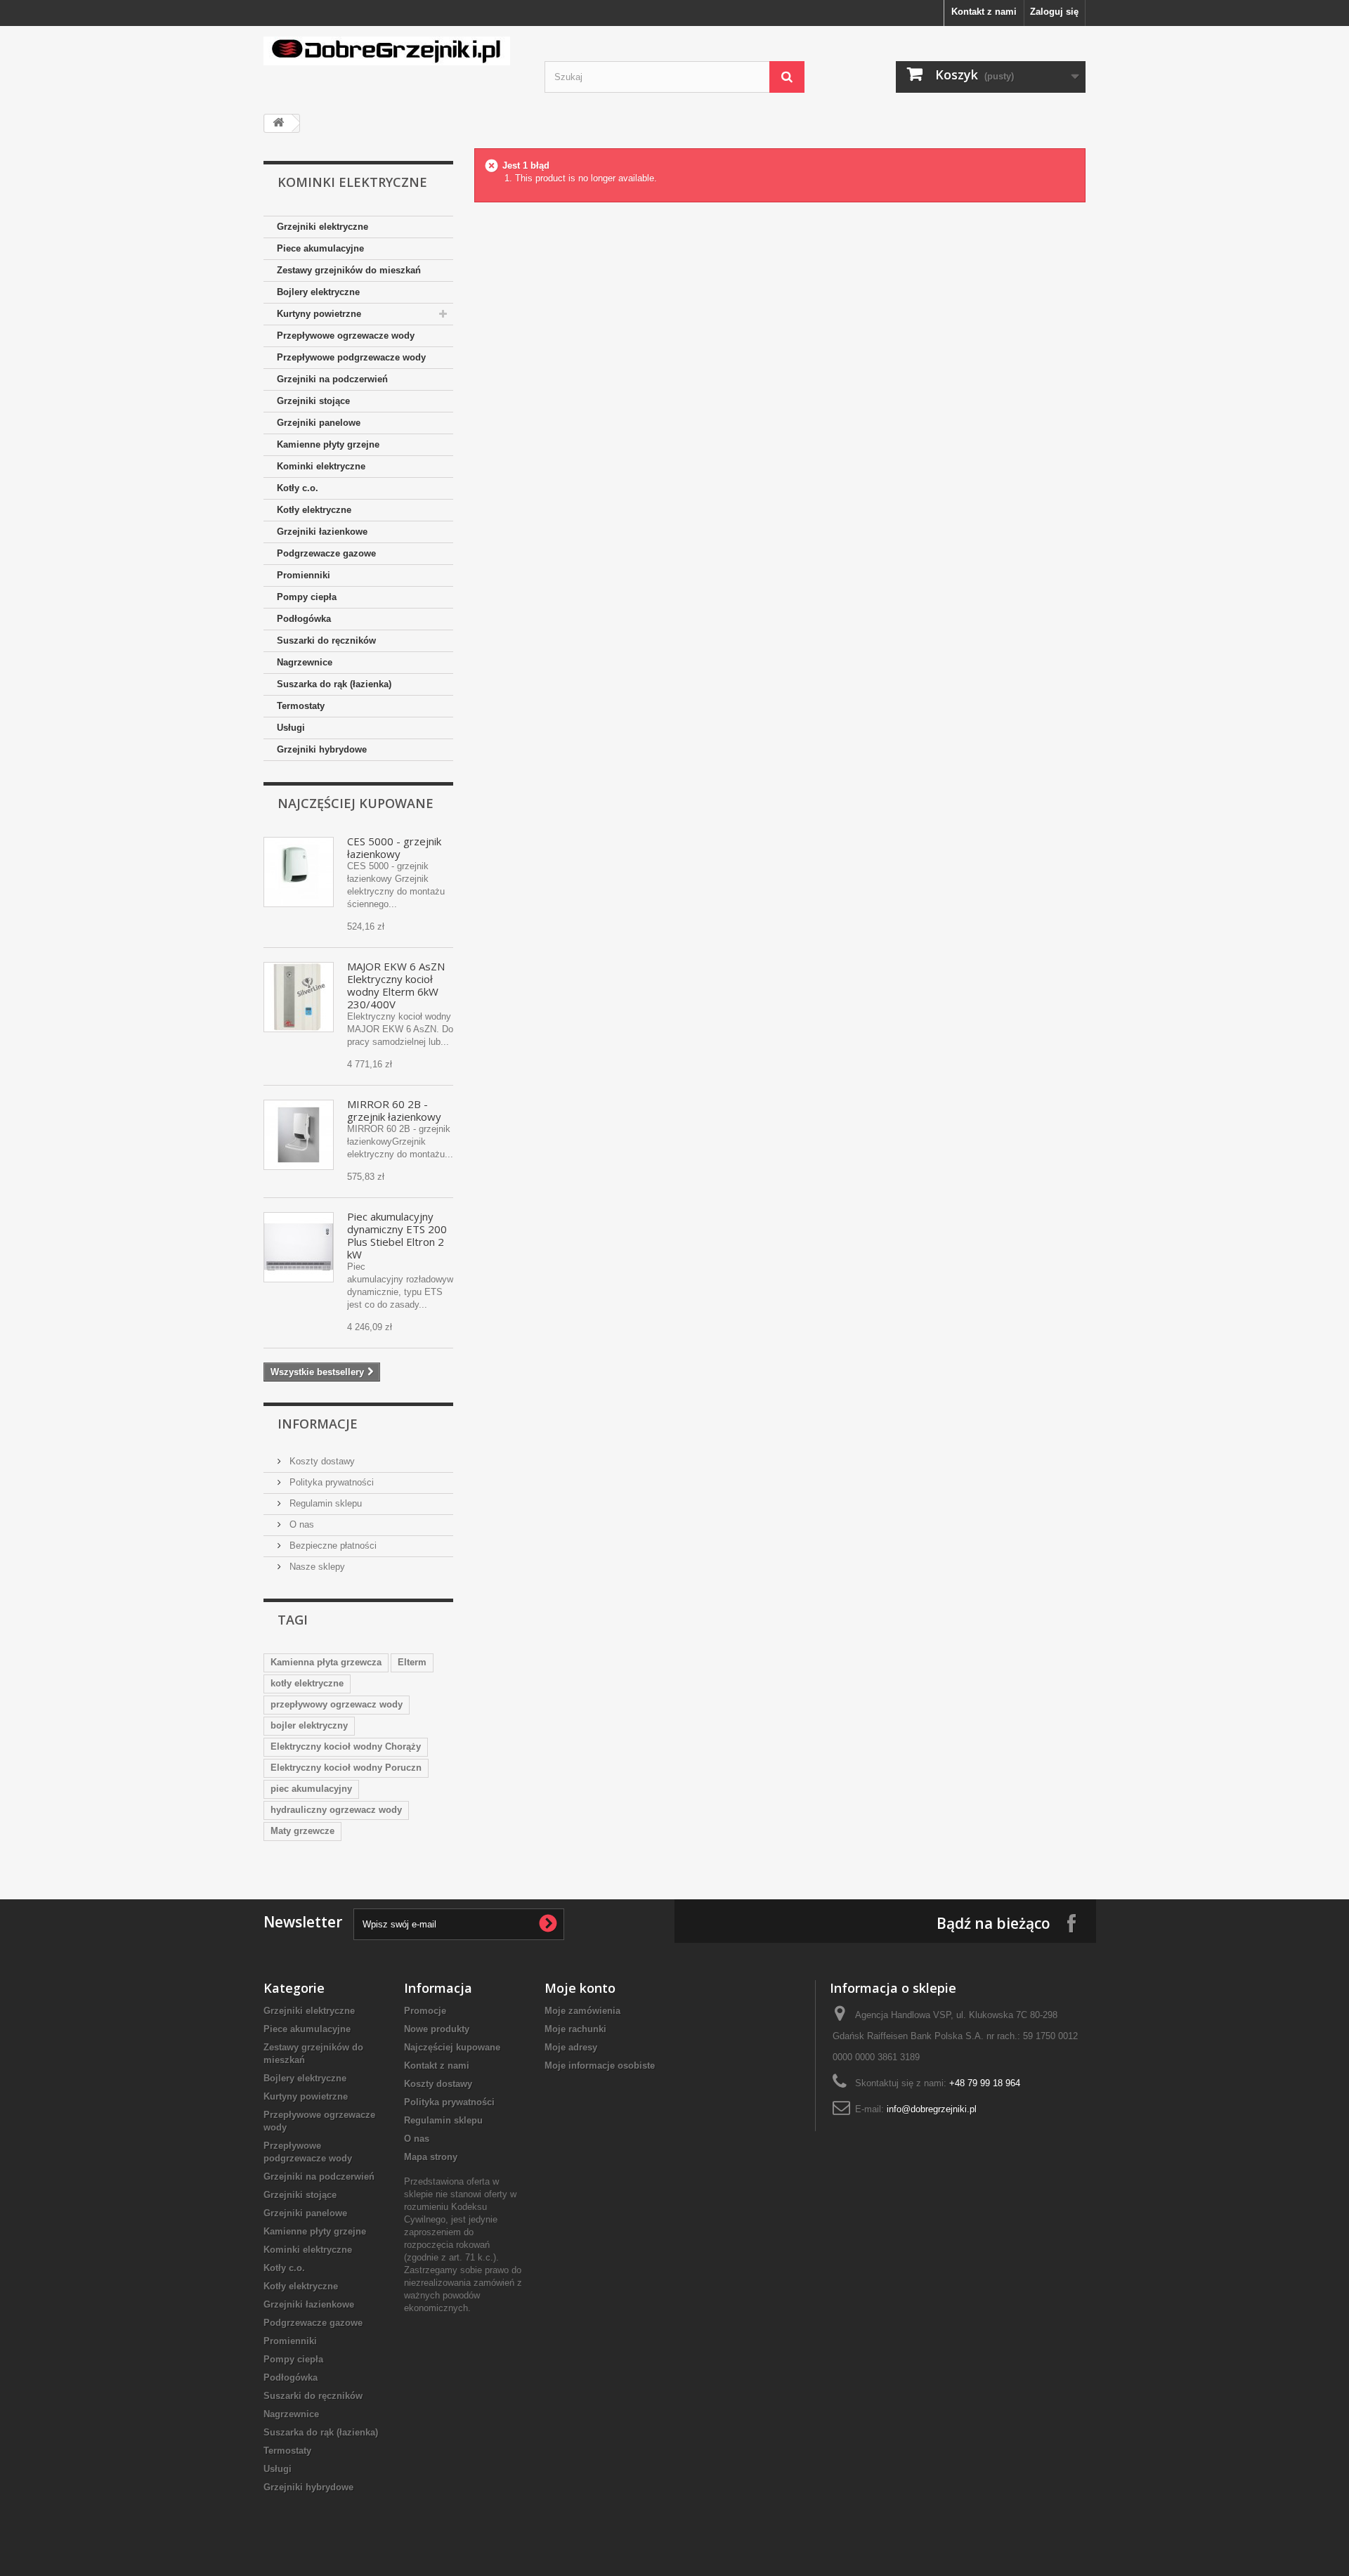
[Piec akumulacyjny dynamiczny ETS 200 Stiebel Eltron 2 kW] (299, 1247)
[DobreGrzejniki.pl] (393, 51)
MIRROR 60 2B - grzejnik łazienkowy (394, 1110)
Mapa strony (431, 2157)
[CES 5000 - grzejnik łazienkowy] (299, 872)
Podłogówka (304, 619)
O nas (300, 1524)
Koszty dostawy (321, 1461)
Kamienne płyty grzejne (328, 444)
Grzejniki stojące (313, 401)
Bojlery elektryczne (318, 292)
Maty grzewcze (302, 1831)
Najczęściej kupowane (356, 803)
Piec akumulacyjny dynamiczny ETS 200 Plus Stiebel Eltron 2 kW (397, 1235)
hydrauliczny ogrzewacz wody (336, 1810)
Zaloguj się (1054, 12)
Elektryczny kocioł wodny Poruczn (346, 1768)
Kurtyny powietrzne (319, 314)
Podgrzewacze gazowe (326, 553)
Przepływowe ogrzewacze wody (346, 336)
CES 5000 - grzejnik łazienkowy (394, 847)
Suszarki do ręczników (326, 640)
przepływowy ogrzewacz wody (337, 1704)
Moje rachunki (575, 2029)
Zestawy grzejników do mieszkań (349, 270)
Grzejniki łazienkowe (322, 532)
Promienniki (304, 575)
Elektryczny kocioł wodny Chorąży (346, 1746)
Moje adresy (571, 2047)
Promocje (425, 2011)
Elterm (412, 1662)
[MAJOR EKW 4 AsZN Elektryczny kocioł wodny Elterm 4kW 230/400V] (299, 997)
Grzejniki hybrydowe (322, 749)
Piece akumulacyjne (320, 248)
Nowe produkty (437, 2029)
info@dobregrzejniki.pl (932, 2109)
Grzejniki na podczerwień (332, 379)
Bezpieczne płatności (332, 1546)
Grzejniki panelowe (319, 423)
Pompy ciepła (307, 597)
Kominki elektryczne (321, 466)
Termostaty (301, 706)
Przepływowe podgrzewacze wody (351, 357)
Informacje (318, 1424)
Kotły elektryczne (314, 510)
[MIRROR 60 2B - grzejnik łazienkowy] (299, 1135)
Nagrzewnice (305, 662)
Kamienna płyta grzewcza (326, 1662)
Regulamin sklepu (324, 1503)
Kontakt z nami (984, 12)
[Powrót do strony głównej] (278, 123)
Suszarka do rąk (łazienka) (334, 684)
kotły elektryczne (307, 1683)
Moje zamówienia (582, 2011)
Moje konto (580, 1988)
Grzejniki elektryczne (322, 227)
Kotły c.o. (298, 488)
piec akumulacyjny (311, 1789)
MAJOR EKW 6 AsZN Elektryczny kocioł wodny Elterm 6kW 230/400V (396, 985)
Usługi (291, 728)
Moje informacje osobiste (600, 2066)
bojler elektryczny (309, 1725)
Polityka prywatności (330, 1482)
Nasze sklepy (316, 1567)
